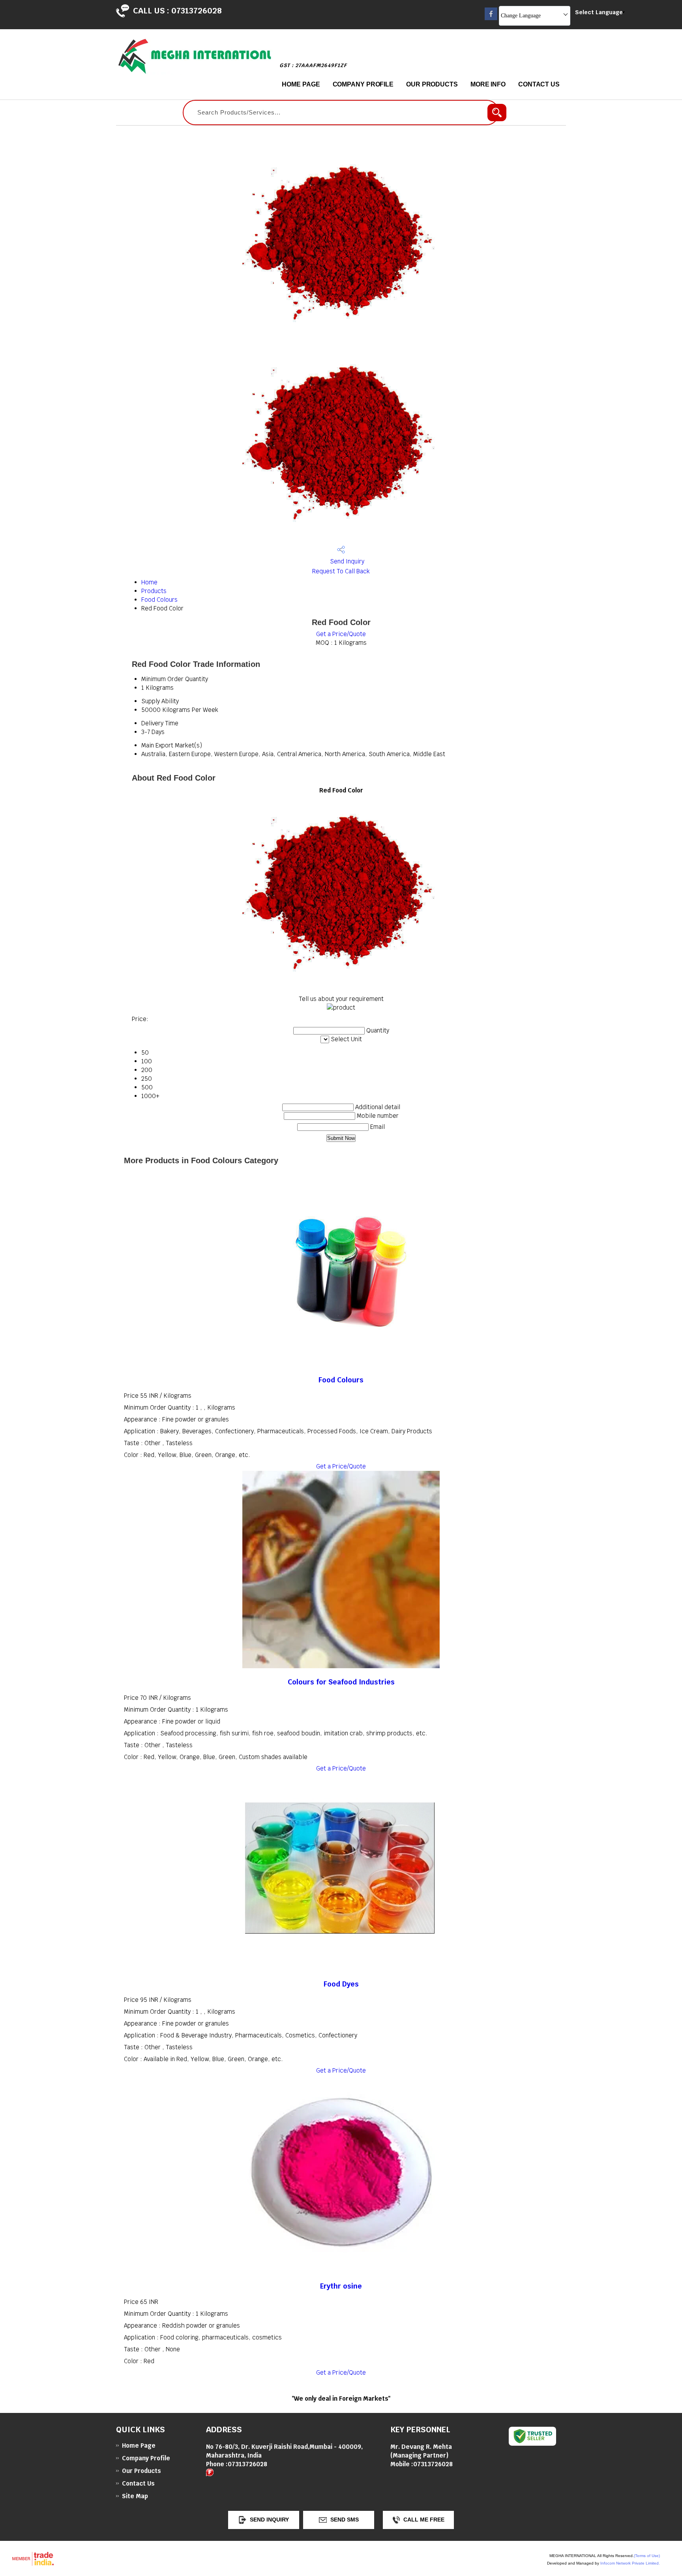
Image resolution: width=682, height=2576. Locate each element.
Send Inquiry (346, 561)
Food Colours (159, 600)
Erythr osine (341, 2286)
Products (154, 591)
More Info (488, 84)
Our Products (432, 84)
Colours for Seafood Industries (341, 1682)
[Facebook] (491, 18)
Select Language (599, 12)
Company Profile (363, 84)
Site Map (135, 2496)
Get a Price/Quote (341, 634)
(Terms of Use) (647, 2556)
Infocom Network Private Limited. (630, 2563)
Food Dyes (341, 1984)
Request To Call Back (341, 571)
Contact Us (539, 84)
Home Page (301, 84)
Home (149, 582)
